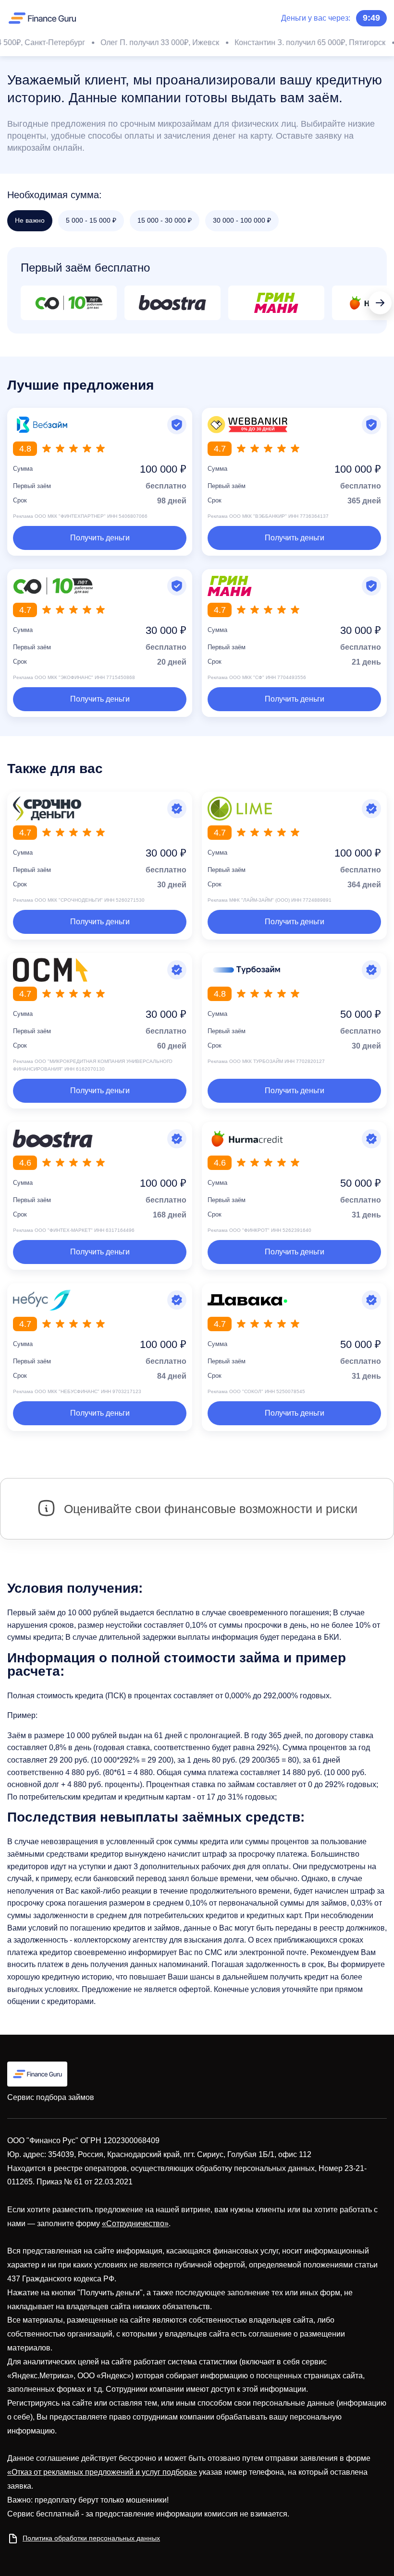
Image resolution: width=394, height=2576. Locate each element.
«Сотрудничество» (135, 2224)
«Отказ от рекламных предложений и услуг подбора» (102, 2472)
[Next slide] (380, 303)
